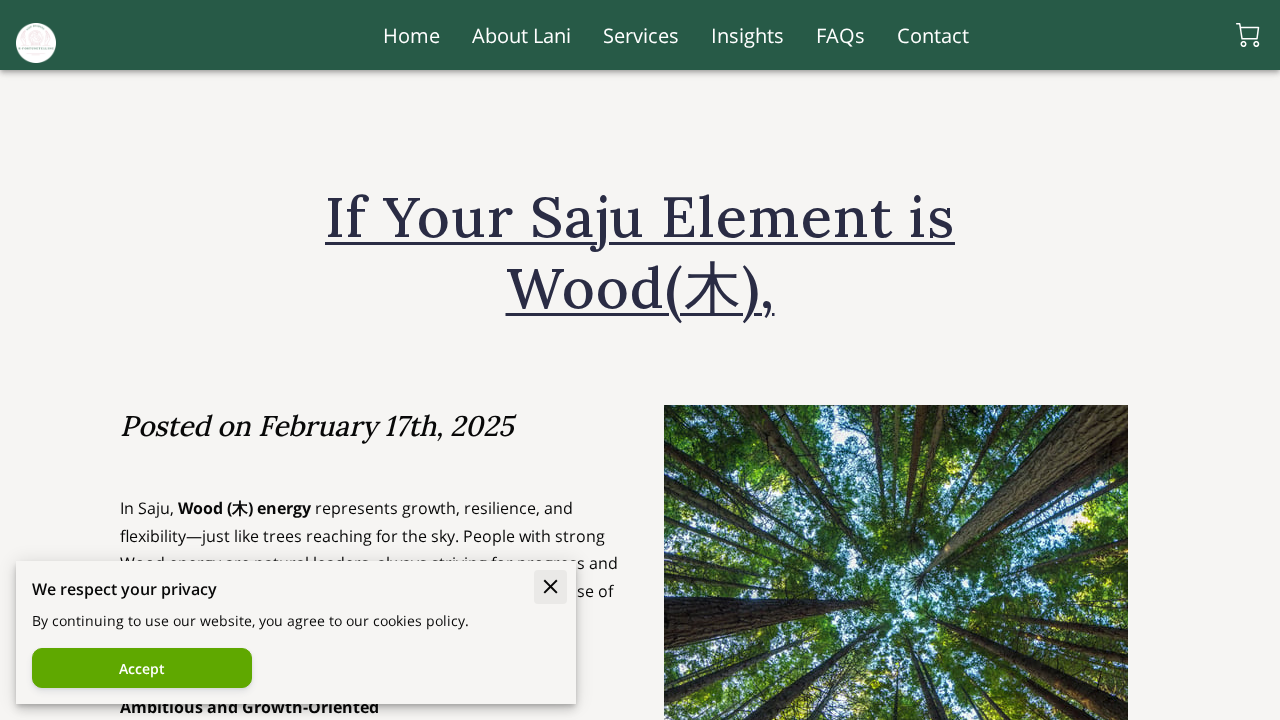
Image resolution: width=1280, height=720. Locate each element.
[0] (1248, 35)
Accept (142, 668)
